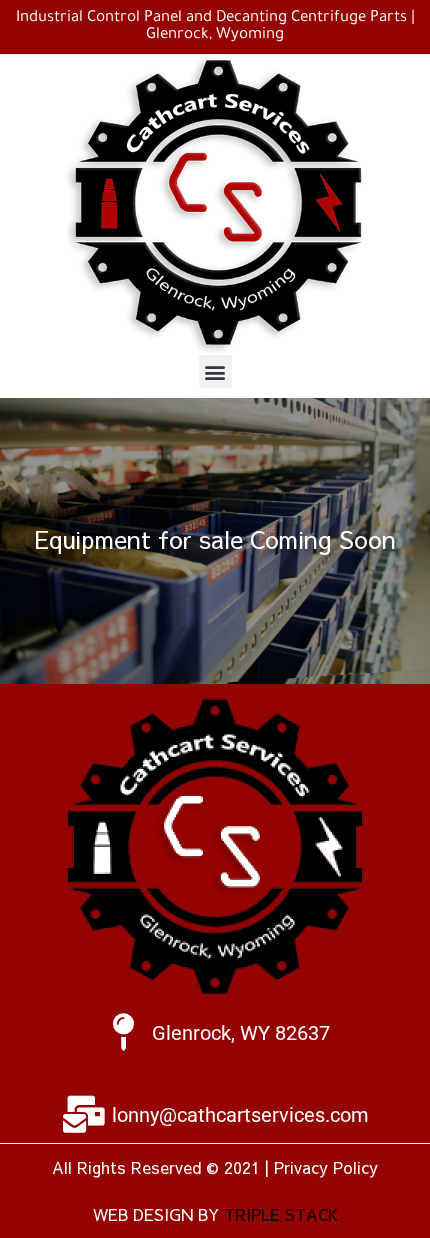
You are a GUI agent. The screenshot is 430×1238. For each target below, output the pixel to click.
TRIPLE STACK (281, 1214)
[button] (215, 371)
